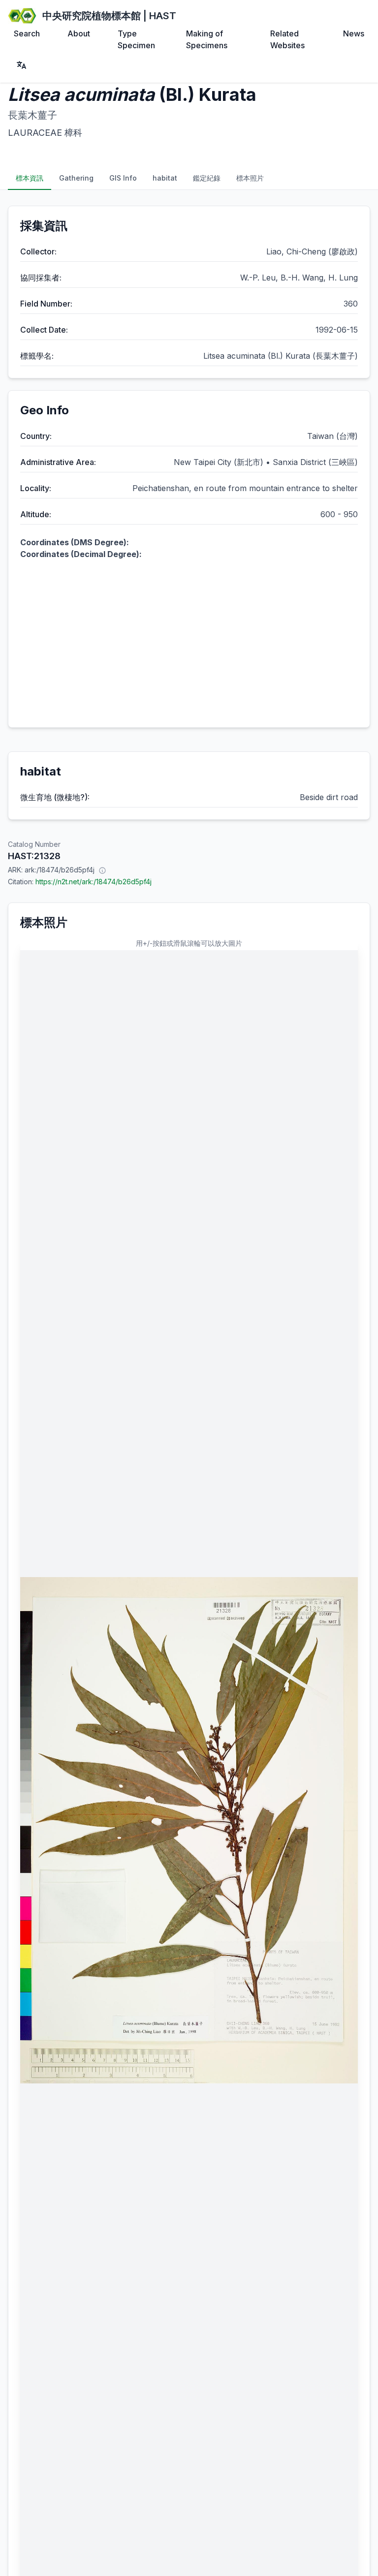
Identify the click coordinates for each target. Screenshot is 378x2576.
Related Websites (287, 39)
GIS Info (123, 178)
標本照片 (250, 178)
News (354, 33)
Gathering (76, 178)
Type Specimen (136, 39)
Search (27, 33)
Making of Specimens (207, 39)
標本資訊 (30, 178)
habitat (165, 178)
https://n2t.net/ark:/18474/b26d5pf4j (94, 882)
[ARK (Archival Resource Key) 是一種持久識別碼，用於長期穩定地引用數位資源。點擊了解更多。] (102, 870)
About (79, 33)
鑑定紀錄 (207, 178)
